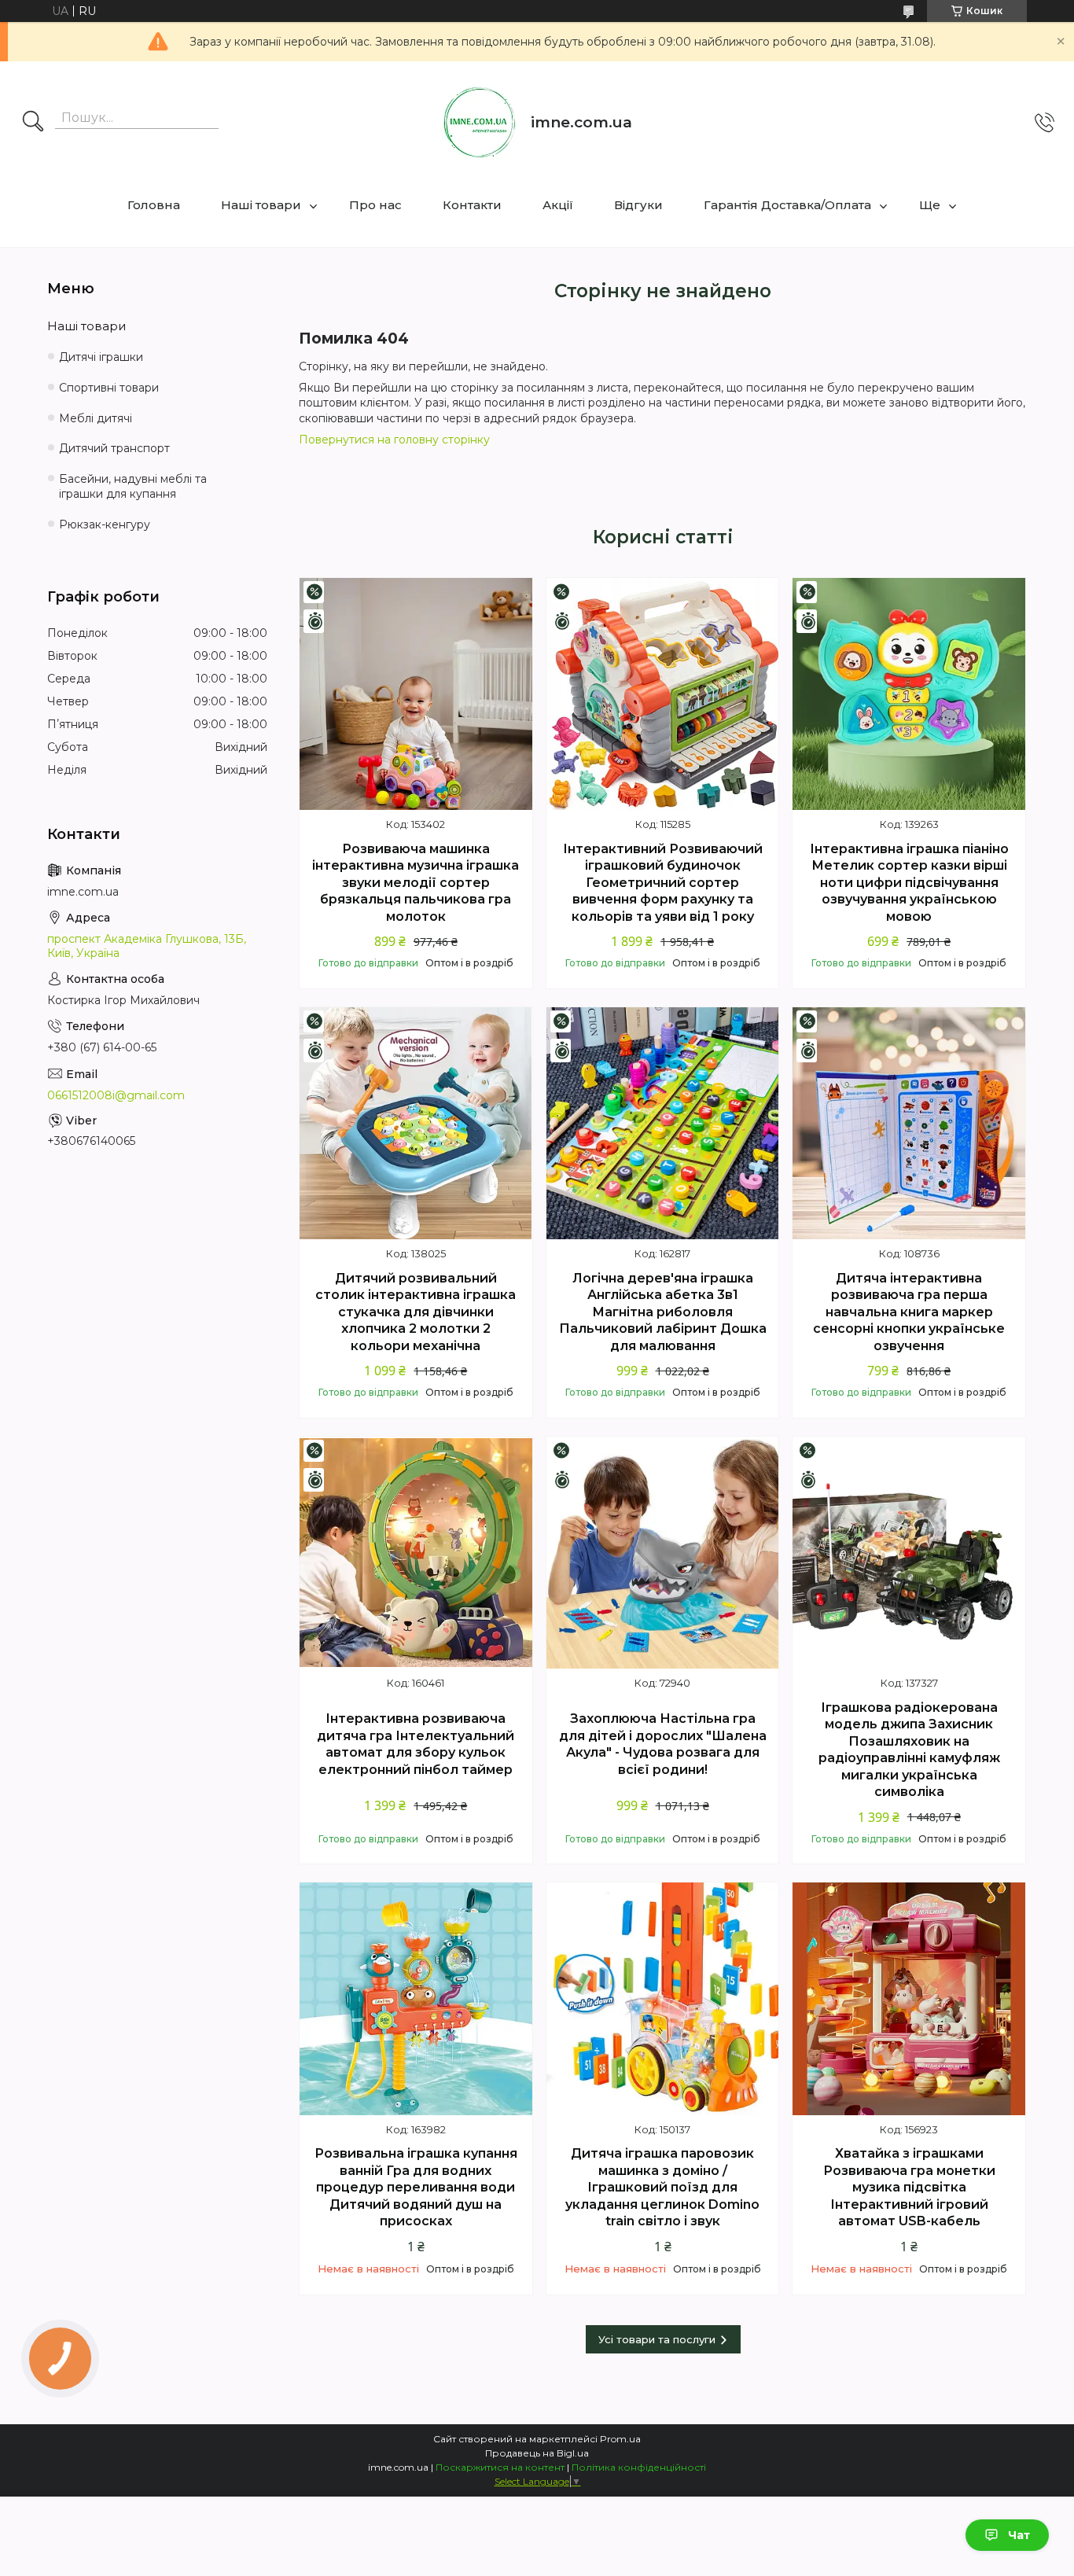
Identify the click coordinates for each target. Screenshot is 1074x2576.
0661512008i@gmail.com (116, 1095)
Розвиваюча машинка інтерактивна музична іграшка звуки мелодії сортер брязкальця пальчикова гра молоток (416, 883)
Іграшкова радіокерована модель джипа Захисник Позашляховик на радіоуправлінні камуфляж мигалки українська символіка (909, 1750)
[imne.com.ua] (480, 123)
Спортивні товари (109, 388)
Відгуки (638, 205)
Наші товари (261, 205)
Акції (558, 205)
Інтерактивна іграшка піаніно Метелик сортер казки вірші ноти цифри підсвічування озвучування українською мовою (909, 883)
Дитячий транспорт (114, 448)
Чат (1019, 2535)
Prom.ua (620, 2439)
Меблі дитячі (96, 418)
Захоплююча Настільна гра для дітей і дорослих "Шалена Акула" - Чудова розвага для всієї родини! (663, 1744)
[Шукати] (33, 123)
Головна (154, 205)
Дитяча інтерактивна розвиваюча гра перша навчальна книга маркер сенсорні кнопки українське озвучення (909, 1312)
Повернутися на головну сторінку (394, 440)
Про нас (375, 205)
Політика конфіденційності (639, 2467)
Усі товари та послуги (657, 2339)
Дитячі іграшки (101, 357)
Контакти (472, 205)
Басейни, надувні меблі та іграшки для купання (133, 486)
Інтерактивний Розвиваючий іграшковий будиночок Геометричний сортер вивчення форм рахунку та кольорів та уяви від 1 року (663, 883)
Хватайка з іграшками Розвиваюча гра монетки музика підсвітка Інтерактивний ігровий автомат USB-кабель (909, 2187)
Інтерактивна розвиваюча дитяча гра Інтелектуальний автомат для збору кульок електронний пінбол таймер (416, 1744)
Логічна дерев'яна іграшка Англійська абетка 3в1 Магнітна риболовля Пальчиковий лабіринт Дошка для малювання (663, 1312)
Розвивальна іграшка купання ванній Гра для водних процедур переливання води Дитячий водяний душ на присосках (416, 2187)
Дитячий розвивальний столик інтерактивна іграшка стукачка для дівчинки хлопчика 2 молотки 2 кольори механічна (416, 1312)
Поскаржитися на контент (500, 2467)
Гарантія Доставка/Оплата (787, 205)
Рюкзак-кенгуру (105, 524)
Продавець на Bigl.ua (537, 2453)
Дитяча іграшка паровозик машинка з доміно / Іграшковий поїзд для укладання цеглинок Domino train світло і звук (662, 2187)
